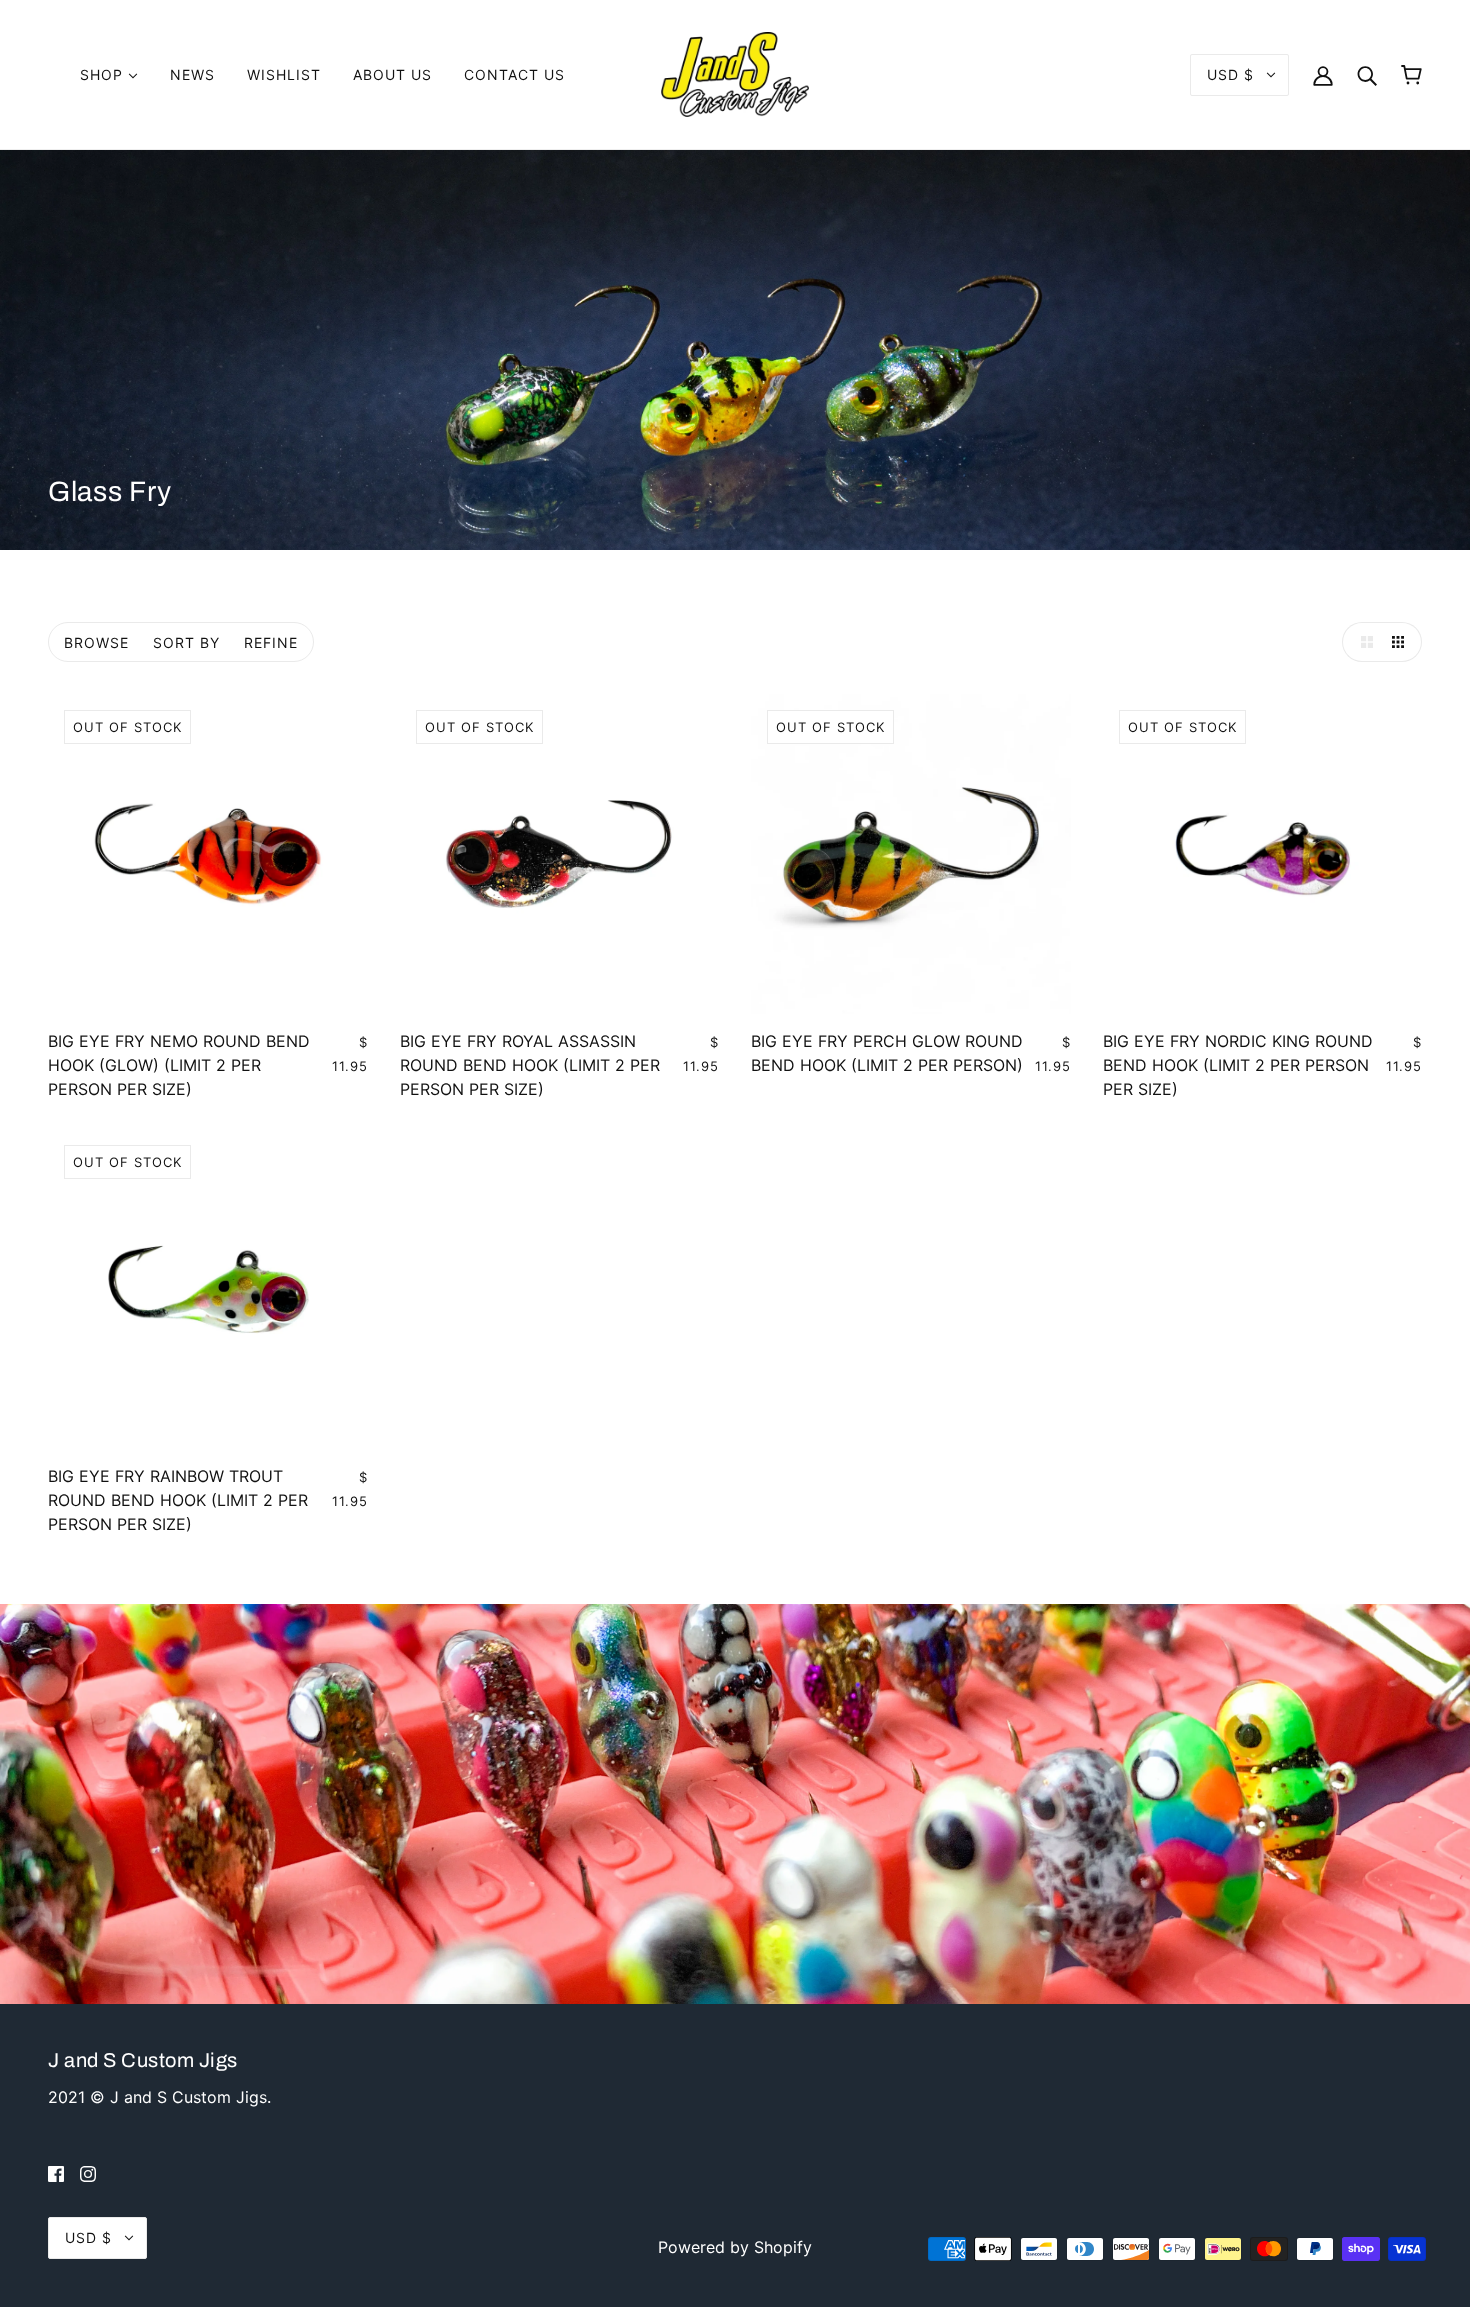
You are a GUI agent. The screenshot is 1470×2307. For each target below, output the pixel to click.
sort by (186, 642)
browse (96, 642)
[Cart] (1411, 75)
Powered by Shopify (735, 2247)
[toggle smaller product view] (1402, 642)
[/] (735, 73)
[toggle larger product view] (1362, 642)
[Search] (1367, 74)
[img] (56, 2173)
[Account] (1323, 74)
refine (271, 642)
